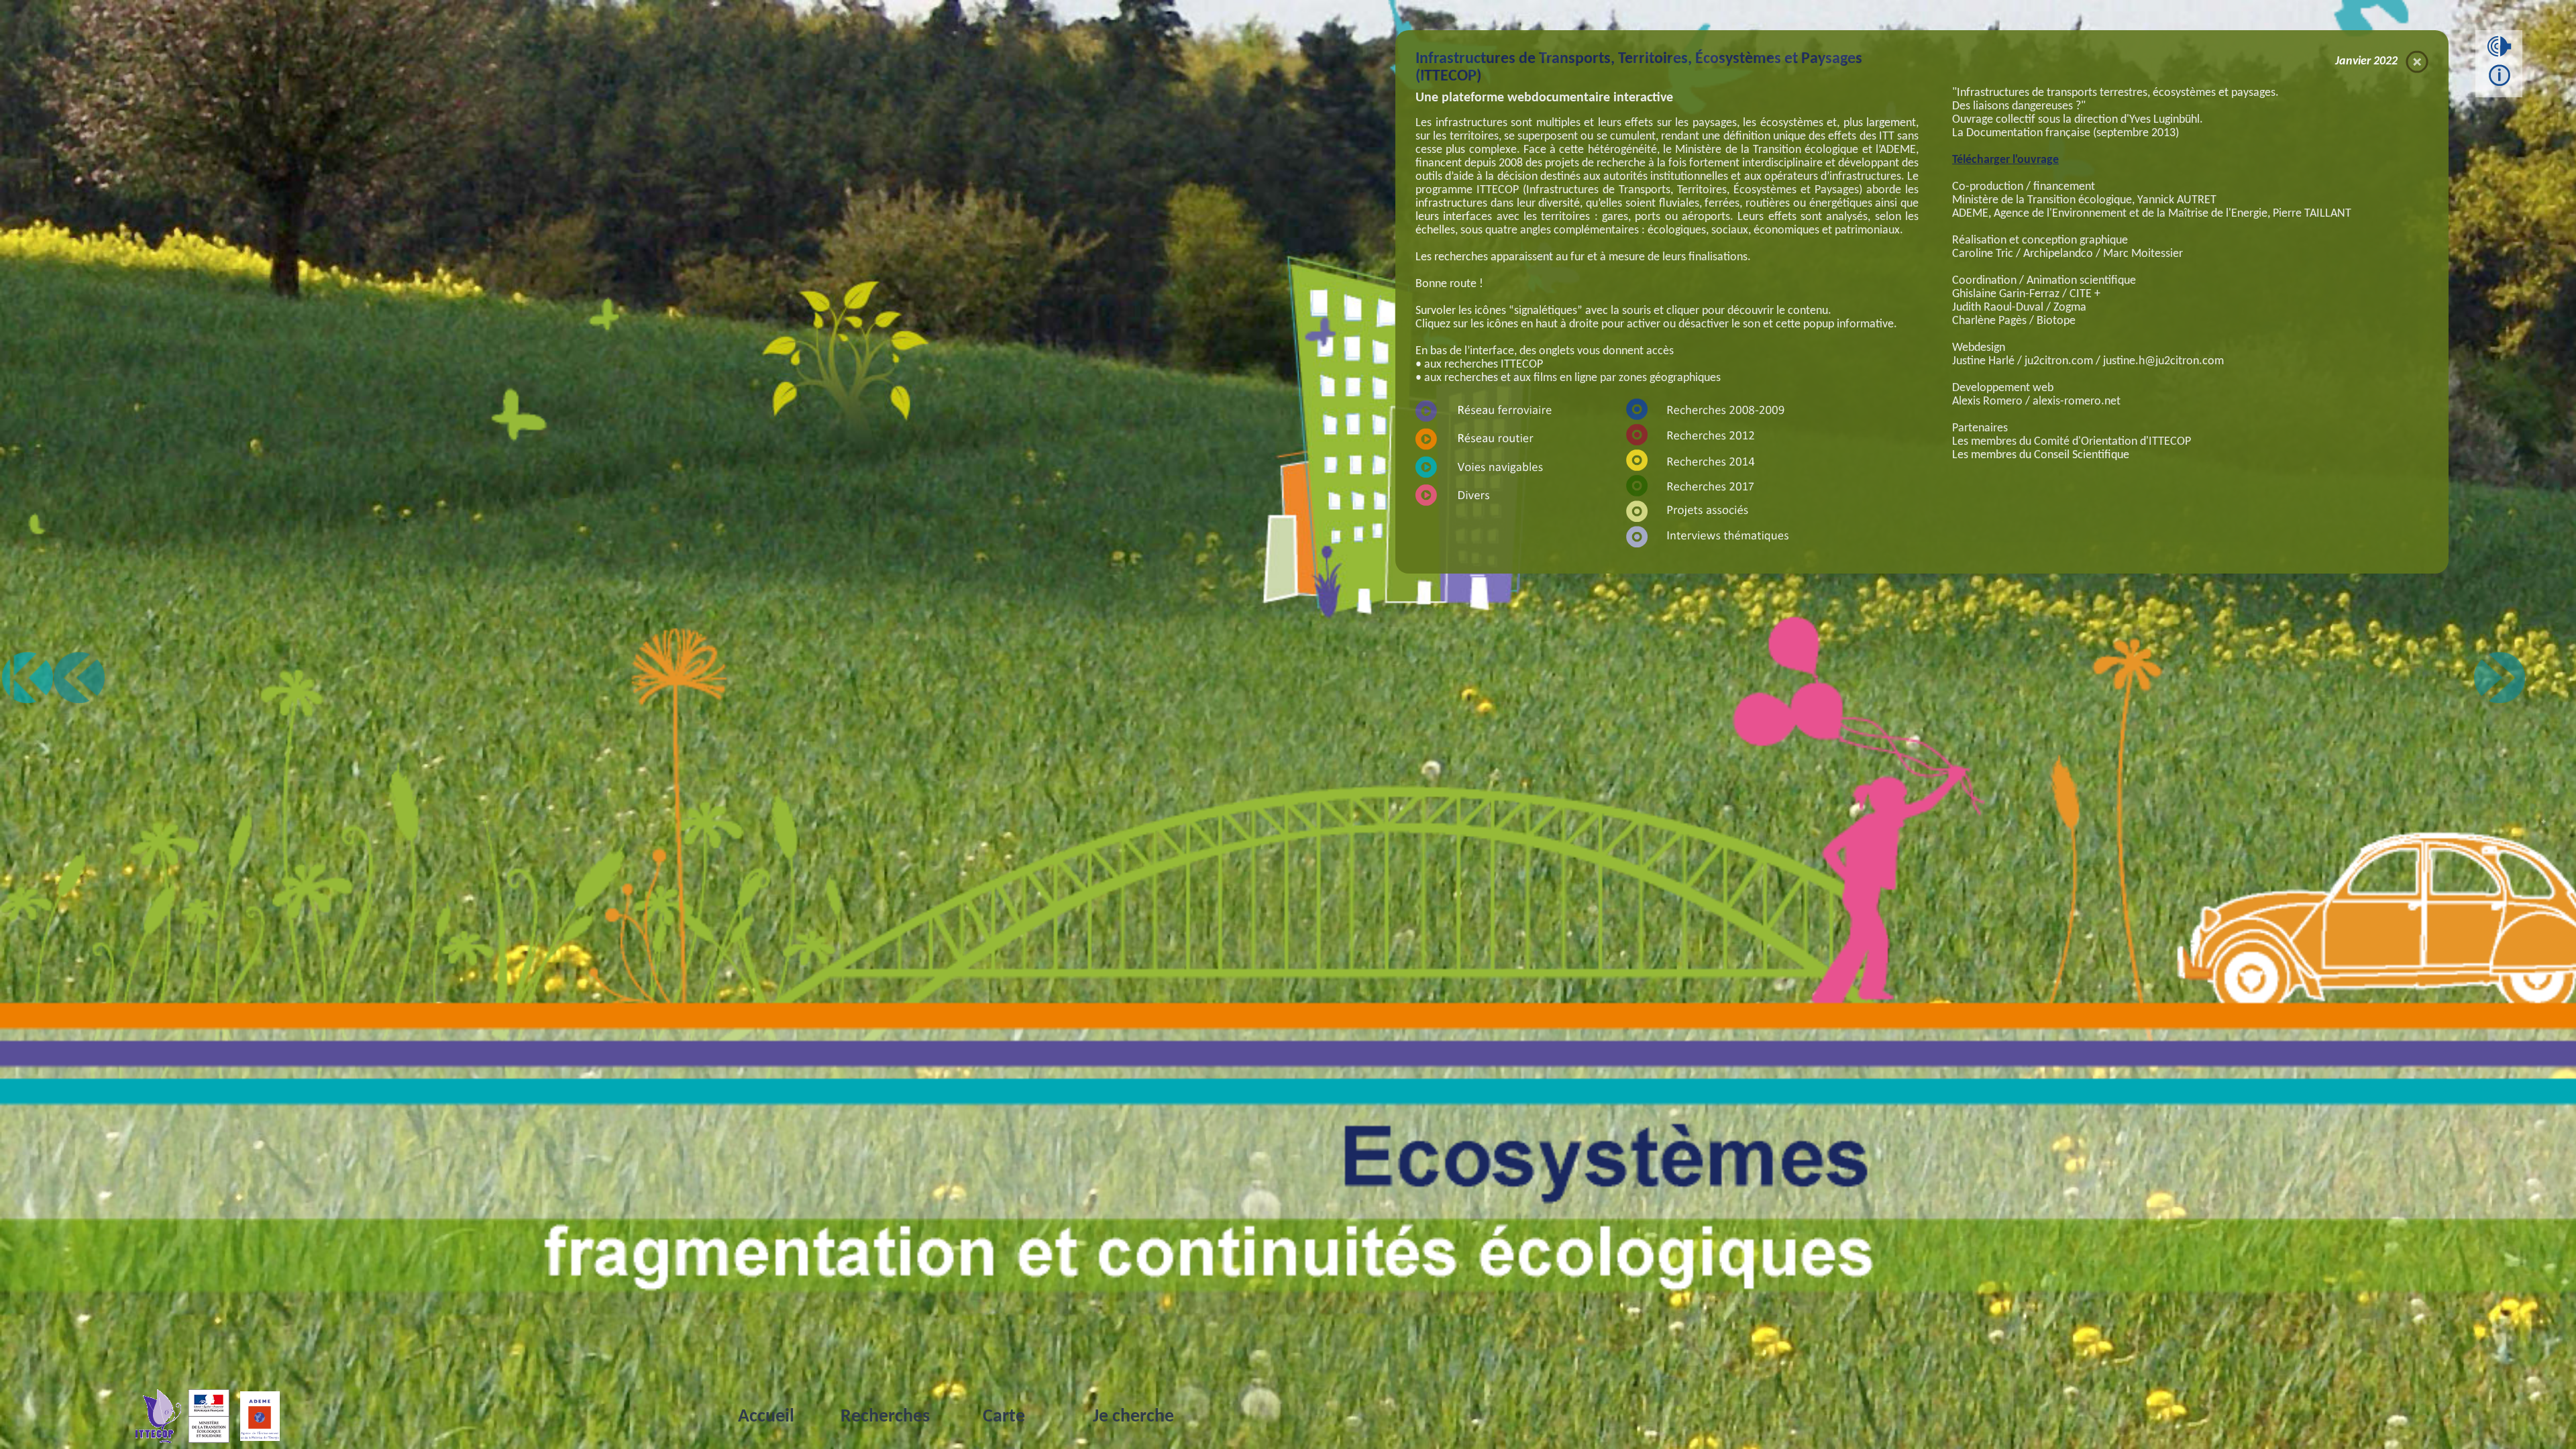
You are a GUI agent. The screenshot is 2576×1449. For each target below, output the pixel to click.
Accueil (766, 1417)
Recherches (885, 1417)
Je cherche (1133, 1417)
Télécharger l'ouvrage (2005, 160)
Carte (1004, 1417)
